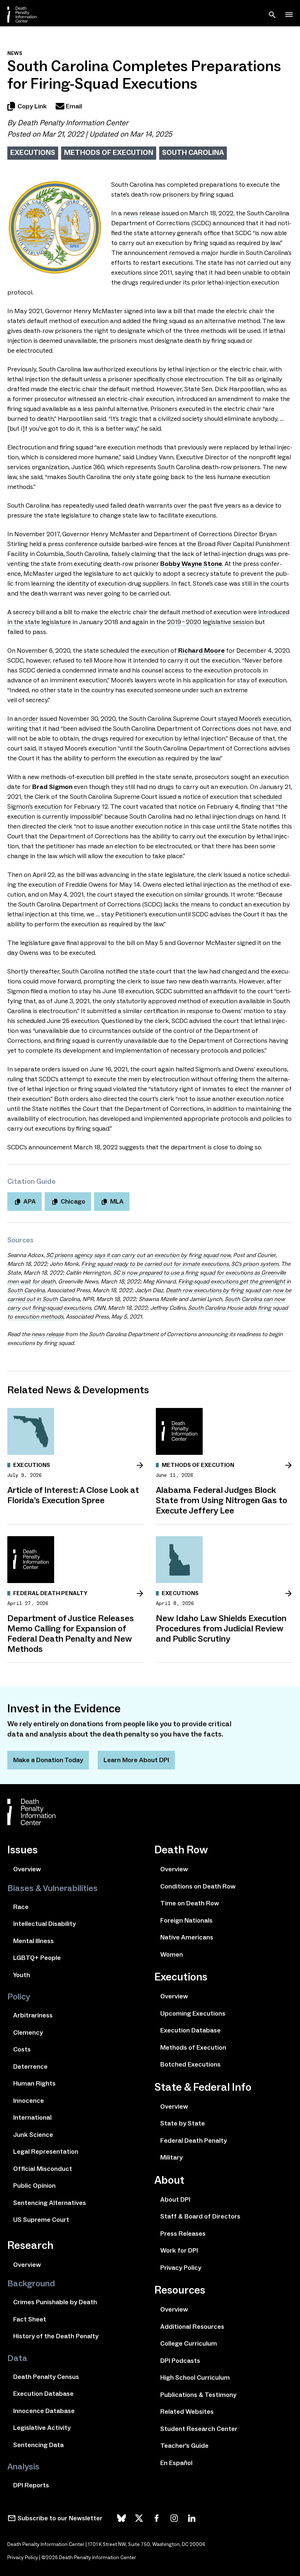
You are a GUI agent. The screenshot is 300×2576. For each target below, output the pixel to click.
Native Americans (187, 1937)
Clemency (28, 2032)
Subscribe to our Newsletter (60, 2518)
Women (172, 1954)
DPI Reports (31, 2485)
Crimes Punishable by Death (55, 2302)
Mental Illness (33, 1941)
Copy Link (32, 106)
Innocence (29, 2101)
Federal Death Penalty (194, 2141)
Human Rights (34, 2083)
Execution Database (43, 2394)
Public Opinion (34, 2186)
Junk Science (33, 2135)
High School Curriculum (195, 2377)
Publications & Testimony (198, 2395)
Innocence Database (44, 2411)
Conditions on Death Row (198, 1886)
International (32, 2117)
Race (21, 1907)
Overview (27, 1869)
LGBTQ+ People (37, 1958)
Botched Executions (190, 2064)
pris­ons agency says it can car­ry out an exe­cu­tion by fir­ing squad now (138, 1255)
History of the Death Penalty (56, 2336)
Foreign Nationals (186, 1920)
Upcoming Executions (193, 2013)
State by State (183, 2123)
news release (142, 213)
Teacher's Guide (184, 2446)
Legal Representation (46, 2151)
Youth (22, 1975)
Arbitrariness (33, 2015)
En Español (176, 2463)
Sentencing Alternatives (50, 2203)
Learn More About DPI (136, 1760)
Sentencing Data (38, 2445)
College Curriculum (189, 2343)
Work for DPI (179, 2250)
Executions (33, 152)
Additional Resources (192, 2327)
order (30, 719)
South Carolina (193, 152)
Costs (22, 2049)
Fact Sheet (30, 2319)
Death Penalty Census (46, 2377)
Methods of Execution (109, 152)
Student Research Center (199, 2429)
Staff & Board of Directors (200, 2216)
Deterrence (30, 2067)
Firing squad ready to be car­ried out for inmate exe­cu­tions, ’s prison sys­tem (180, 1264)
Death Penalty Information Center (73, 123)
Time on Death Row (190, 1903)
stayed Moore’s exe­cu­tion (254, 719)
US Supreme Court (41, 2220)
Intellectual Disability (44, 1924)
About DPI (175, 2199)
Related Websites (187, 2412)
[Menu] (289, 15)
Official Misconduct (43, 2169)
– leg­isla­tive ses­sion (210, 622)
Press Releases (183, 2234)
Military (171, 2157)
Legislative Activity (42, 2428)
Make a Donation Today (48, 1760)
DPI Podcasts (180, 2361)
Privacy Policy (181, 2268)
